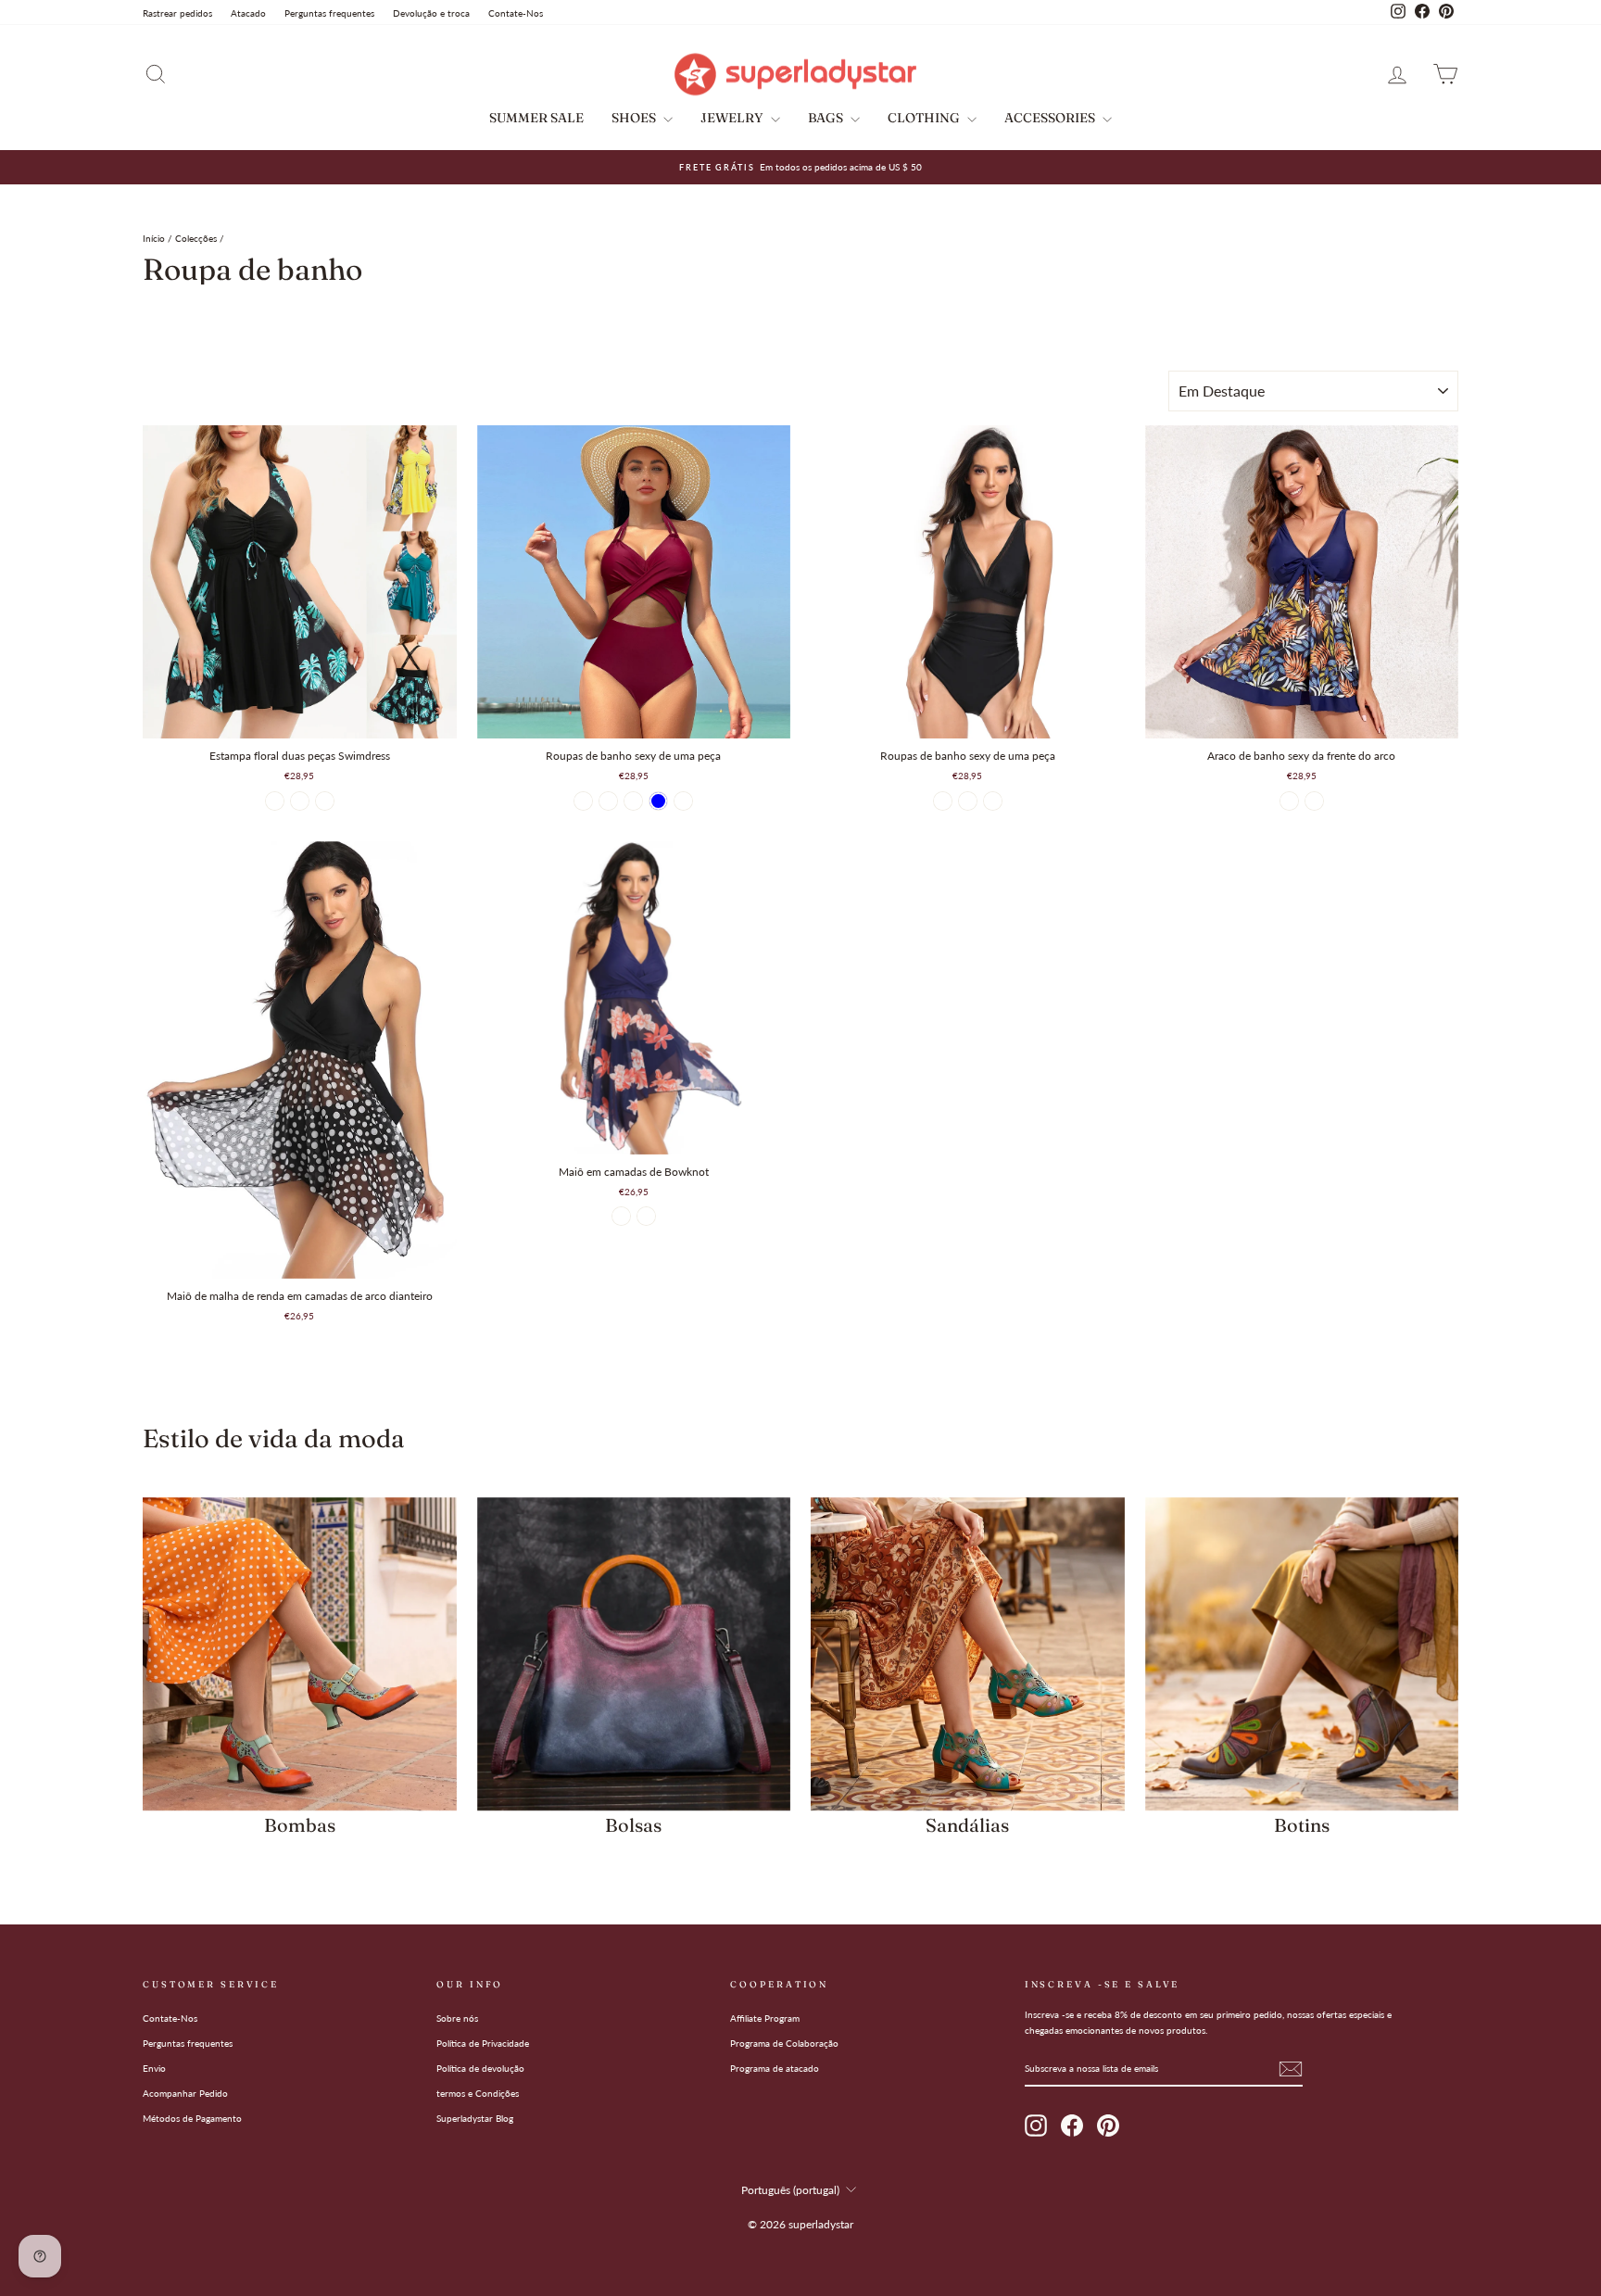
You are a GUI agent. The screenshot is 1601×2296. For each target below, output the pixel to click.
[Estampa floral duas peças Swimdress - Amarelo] (325, 801)
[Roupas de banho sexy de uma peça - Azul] (993, 801)
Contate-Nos (516, 13)
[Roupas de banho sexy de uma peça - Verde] (683, 801)
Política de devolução (480, 2068)
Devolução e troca (431, 13)
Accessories (1051, 118)
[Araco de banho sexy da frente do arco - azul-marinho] (1289, 801)
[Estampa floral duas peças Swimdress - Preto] (275, 801)
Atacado (248, 13)
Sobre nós (457, 2018)
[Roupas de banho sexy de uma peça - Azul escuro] (608, 801)
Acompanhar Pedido (185, 2093)
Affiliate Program (765, 2018)
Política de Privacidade (483, 2043)
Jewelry (733, 118)
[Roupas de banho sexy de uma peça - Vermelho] (968, 801)
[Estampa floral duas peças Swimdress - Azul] (300, 801)
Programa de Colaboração (784, 2043)
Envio (154, 2068)
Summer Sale (536, 118)
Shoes (635, 118)
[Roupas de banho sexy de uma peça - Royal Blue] (658, 801)
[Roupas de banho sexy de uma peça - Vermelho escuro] (633, 801)
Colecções (196, 238)
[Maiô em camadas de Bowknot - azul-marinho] (621, 1216)
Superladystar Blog (475, 2118)
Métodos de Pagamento (192, 2118)
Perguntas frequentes (329, 13)
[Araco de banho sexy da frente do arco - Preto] (1314, 801)
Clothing (925, 118)
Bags (827, 118)
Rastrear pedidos (177, 13)
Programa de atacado (775, 2068)
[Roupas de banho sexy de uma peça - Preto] (583, 801)
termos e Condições (478, 2093)
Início (154, 238)
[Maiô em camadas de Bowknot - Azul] (646, 1216)
